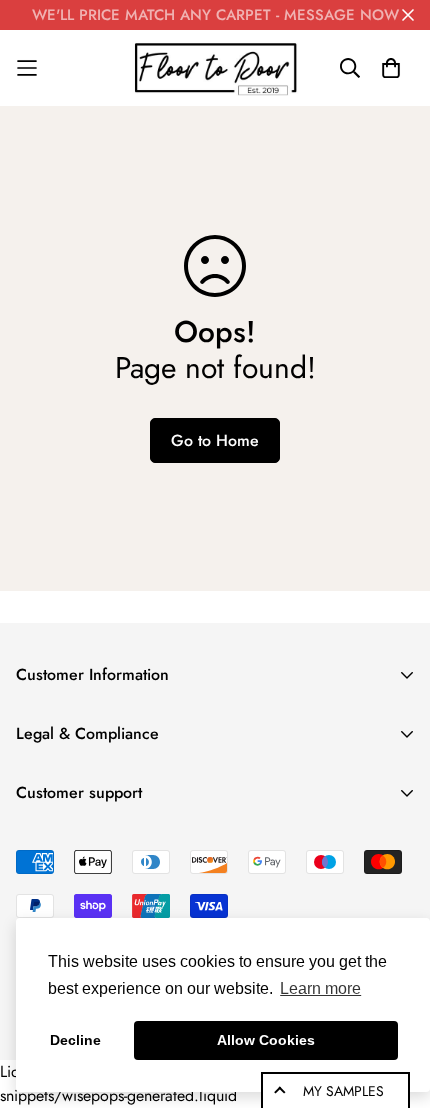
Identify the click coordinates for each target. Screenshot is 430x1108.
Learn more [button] (320, 988)
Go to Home (215, 440)
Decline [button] (75, 1040)
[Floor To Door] (215, 68)
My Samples (343, 1091)
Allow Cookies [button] (266, 1040)
